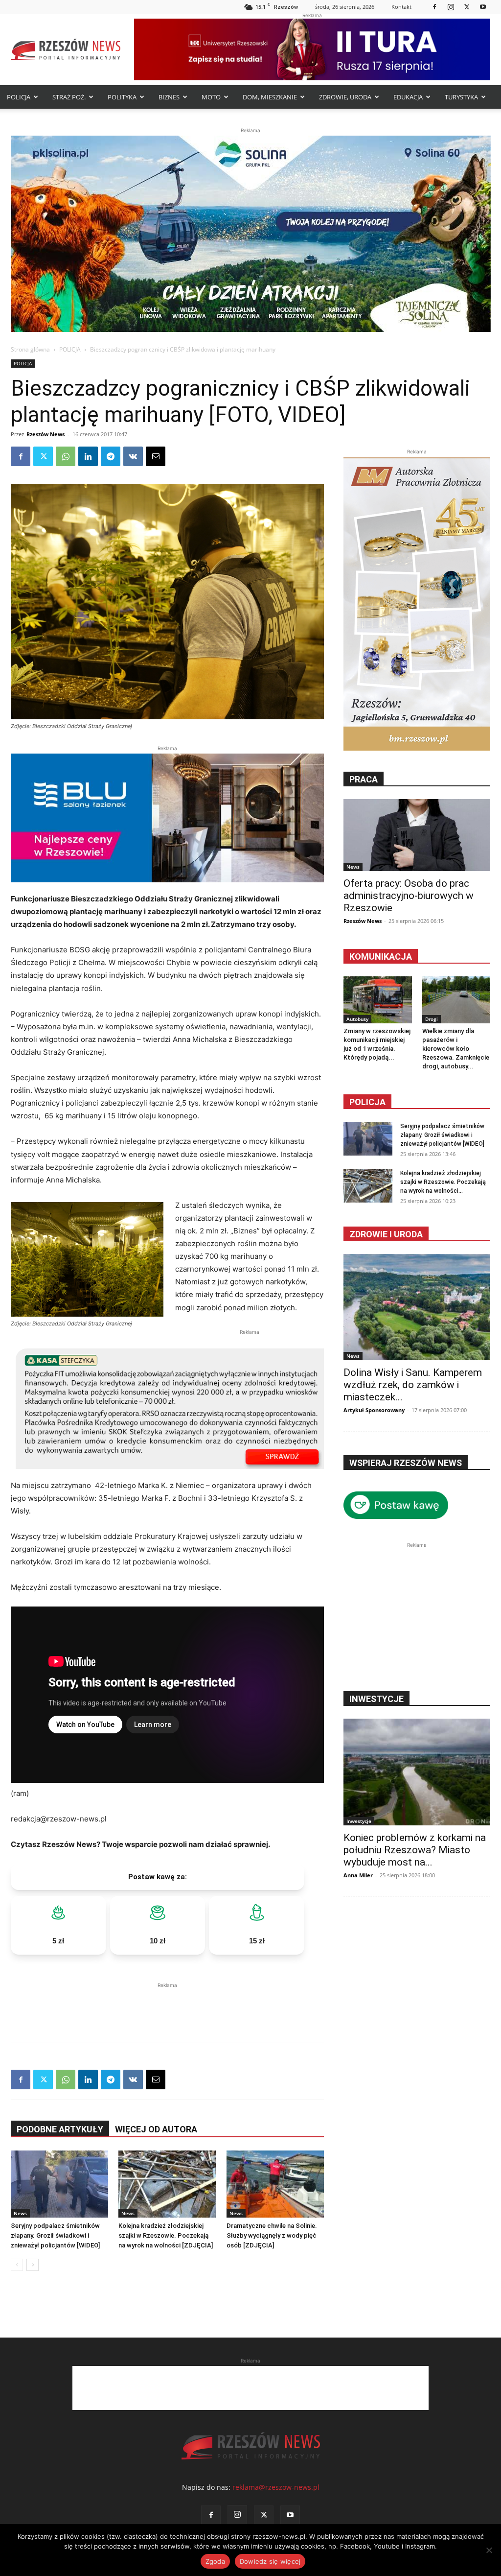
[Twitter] (467, 7)
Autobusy (357, 1019)
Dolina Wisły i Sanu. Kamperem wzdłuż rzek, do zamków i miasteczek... (413, 1385)
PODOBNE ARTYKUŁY (60, 2129)
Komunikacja (381, 957)
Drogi (432, 1019)
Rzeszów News (46, 434)
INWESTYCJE (376, 1699)
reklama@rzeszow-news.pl (276, 2487)
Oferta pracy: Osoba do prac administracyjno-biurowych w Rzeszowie (409, 896)
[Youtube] (483, 7)
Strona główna (30, 349)
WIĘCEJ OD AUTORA (156, 2129)
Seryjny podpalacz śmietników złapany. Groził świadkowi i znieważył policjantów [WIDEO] (55, 2235)
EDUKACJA (408, 97)
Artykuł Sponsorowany (374, 1410)
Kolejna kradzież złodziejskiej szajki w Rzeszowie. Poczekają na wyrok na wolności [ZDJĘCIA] (166, 2235)
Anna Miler (358, 1875)
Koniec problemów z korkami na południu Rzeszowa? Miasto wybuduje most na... (415, 1850)
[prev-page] (17, 2265)
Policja (367, 1102)
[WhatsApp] (66, 456)
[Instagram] (451, 7)
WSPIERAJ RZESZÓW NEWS (406, 1463)
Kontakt (401, 7)
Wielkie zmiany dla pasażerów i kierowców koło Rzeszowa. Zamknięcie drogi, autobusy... (456, 1049)
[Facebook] (434, 7)
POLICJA (19, 97)
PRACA (364, 779)
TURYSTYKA (461, 97)
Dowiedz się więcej (270, 2561)
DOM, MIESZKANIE (270, 97)
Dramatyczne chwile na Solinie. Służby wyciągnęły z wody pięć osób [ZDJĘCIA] (272, 2235)
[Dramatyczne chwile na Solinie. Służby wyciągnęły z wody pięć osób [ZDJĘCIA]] (275, 2184)
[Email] (156, 456)
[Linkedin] (88, 456)
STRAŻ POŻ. (69, 97)
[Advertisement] (167, 2005)
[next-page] (33, 2265)
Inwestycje (359, 1821)
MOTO (211, 97)
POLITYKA (122, 97)
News (20, 2213)
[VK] (133, 456)
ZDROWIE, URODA (345, 97)
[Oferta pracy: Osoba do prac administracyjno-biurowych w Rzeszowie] (417, 835)
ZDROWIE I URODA (386, 1234)
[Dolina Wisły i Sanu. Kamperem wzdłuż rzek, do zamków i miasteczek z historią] (417, 1307)
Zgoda (215, 2561)
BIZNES (169, 97)
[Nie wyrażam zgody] (489, 2550)
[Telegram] (111, 456)
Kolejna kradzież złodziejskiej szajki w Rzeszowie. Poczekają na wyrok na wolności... (443, 1182)
